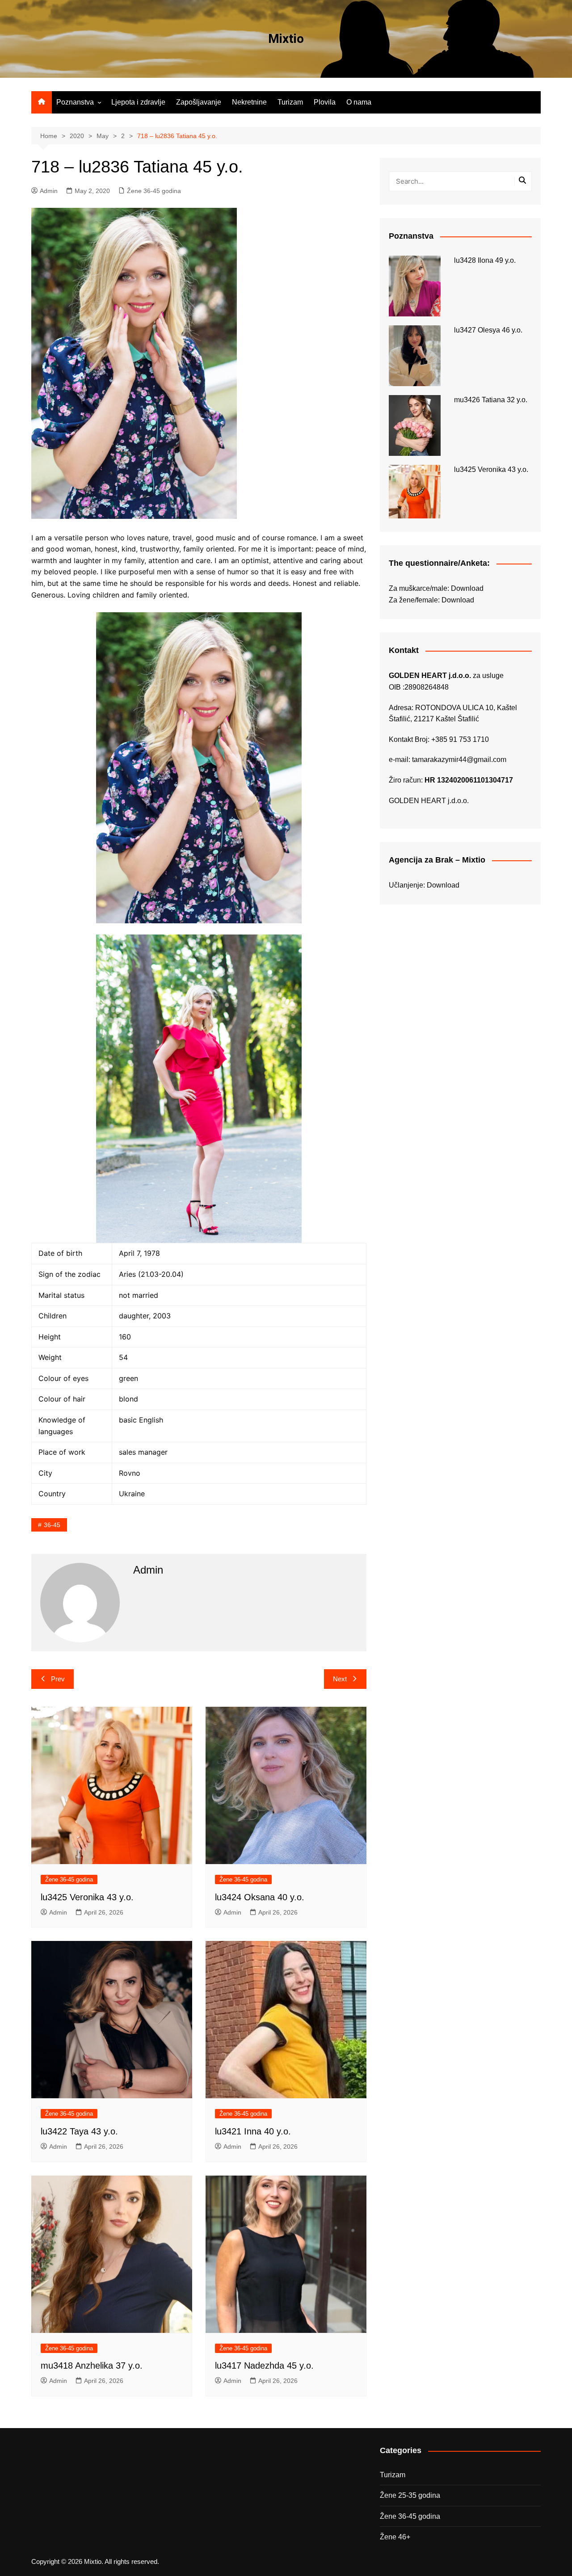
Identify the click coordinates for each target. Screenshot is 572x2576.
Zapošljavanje (199, 102)
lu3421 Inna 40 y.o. (253, 2131)
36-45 (52, 1525)
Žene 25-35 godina (410, 2495)
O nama (359, 102)
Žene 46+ (395, 2537)
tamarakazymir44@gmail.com (459, 760)
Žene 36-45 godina (154, 191)
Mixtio (286, 39)
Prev (58, 1679)
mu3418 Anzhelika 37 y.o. (92, 2366)
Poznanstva (75, 102)
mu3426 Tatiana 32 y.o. (491, 400)
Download (467, 588)
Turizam (290, 102)
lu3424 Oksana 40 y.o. (260, 1897)
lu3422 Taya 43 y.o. (79, 2131)
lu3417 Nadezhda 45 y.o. (264, 2366)
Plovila (325, 102)
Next (340, 1679)
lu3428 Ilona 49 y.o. (485, 260)
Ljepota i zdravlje (138, 102)
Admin (49, 191)
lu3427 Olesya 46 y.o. (488, 330)
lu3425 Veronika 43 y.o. (87, 1897)
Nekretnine (249, 102)
